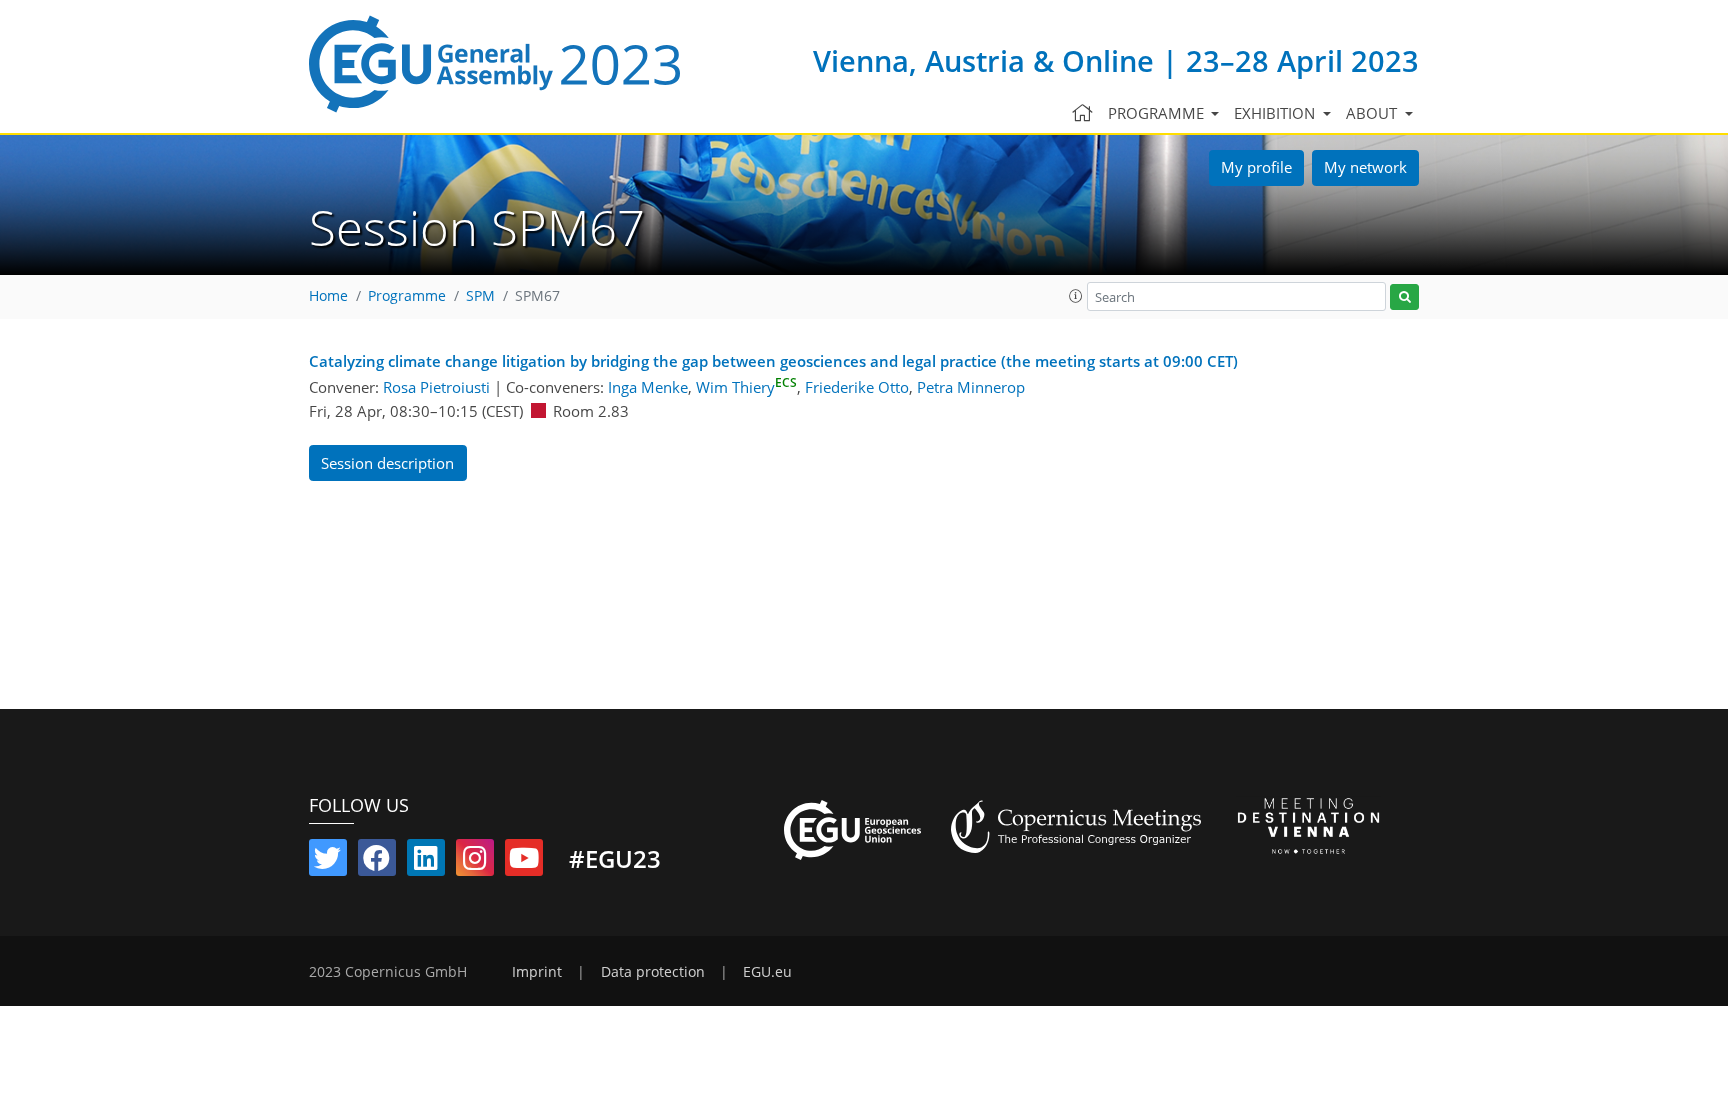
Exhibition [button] (1276, 113)
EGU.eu (767, 972)
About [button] (1373, 113)
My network (1365, 167)
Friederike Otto (857, 387)
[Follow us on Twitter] (328, 862)
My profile (1256, 167)
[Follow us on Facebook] (377, 862)
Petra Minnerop (971, 387)
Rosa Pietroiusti (436, 387)
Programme (407, 296)
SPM (480, 296)
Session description (387, 463)
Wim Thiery (746, 387)
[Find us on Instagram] (475, 862)
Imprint (537, 972)
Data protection (653, 972)
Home (328, 296)
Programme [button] (1158, 113)
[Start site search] (1404, 297)
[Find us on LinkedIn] (426, 862)
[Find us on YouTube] (524, 862)
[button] (1076, 296)
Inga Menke (648, 387)
